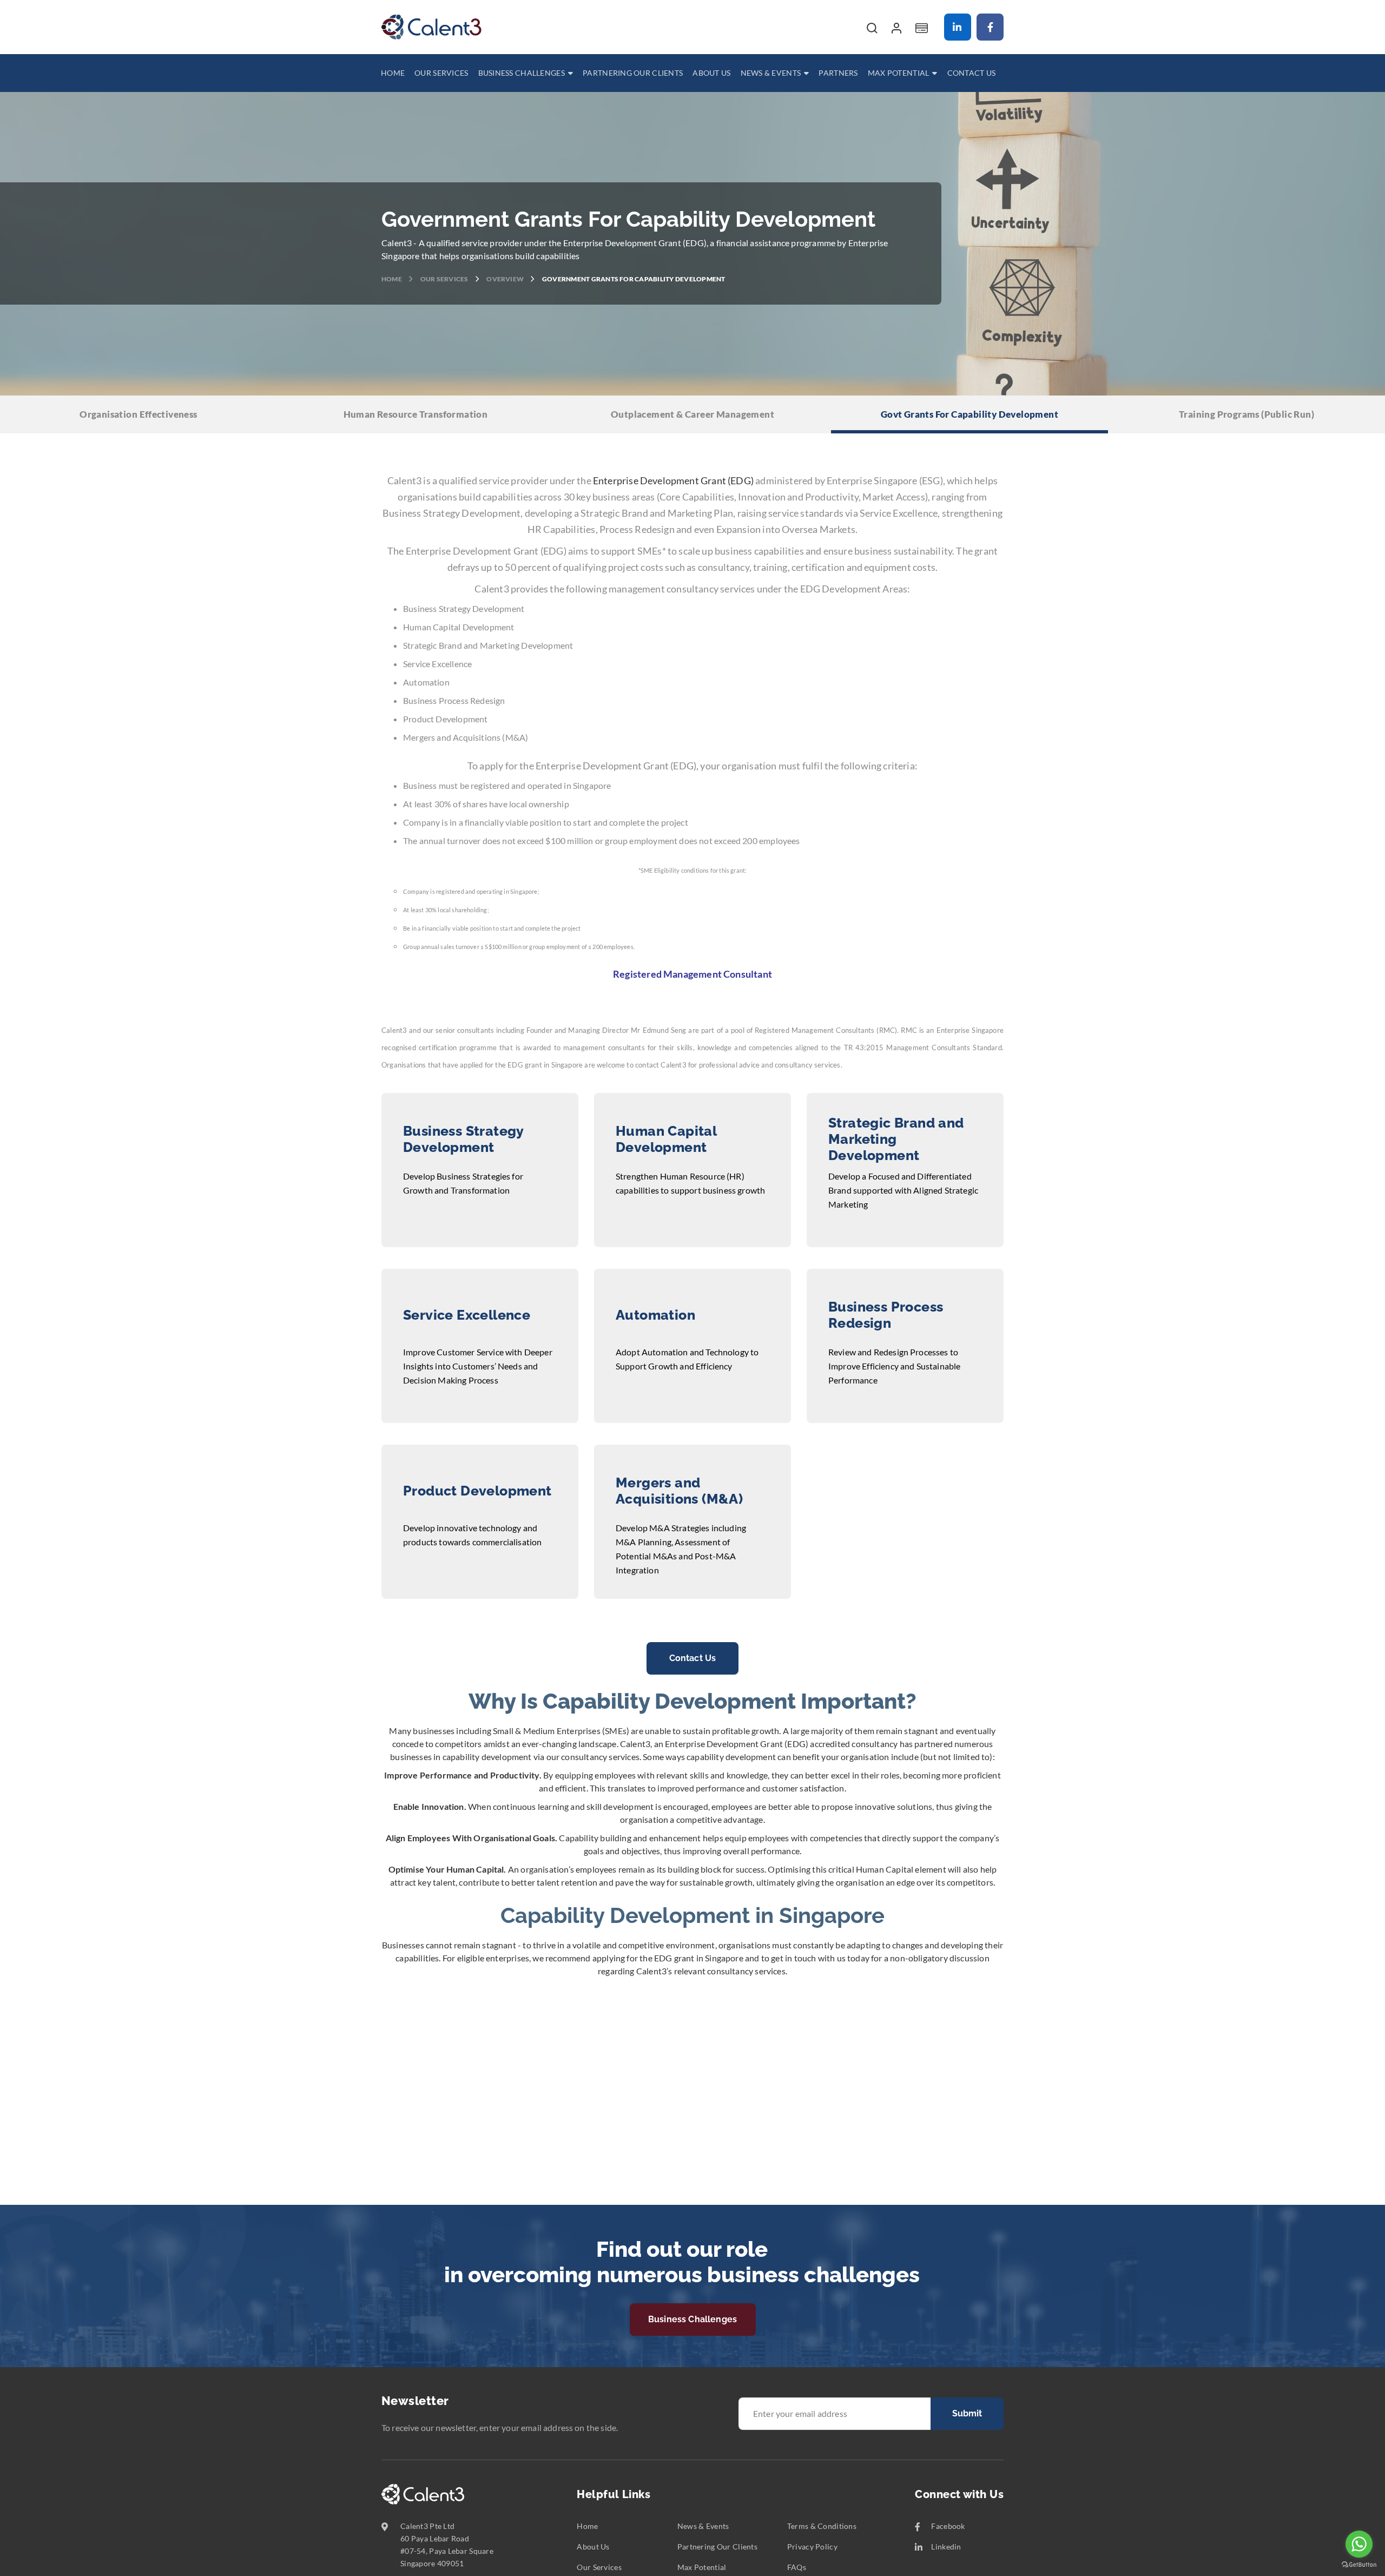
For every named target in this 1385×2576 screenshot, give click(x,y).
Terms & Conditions (822, 2526)
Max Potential (702, 2567)
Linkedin (958, 27)
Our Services (445, 279)
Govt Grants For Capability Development (969, 414)
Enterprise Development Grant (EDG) (673, 480)
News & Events (703, 2526)
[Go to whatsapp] (1359, 2544)
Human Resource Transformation (416, 414)
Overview (506, 279)
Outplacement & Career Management (692, 414)
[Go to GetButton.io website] (1359, 2565)
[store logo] (431, 27)
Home (392, 279)
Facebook (990, 27)
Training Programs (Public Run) (1246, 414)
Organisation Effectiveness (138, 414)
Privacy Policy (812, 2547)
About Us (593, 2547)
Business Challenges (692, 2319)
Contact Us (693, 1658)
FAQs (797, 2567)
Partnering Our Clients (717, 2547)
